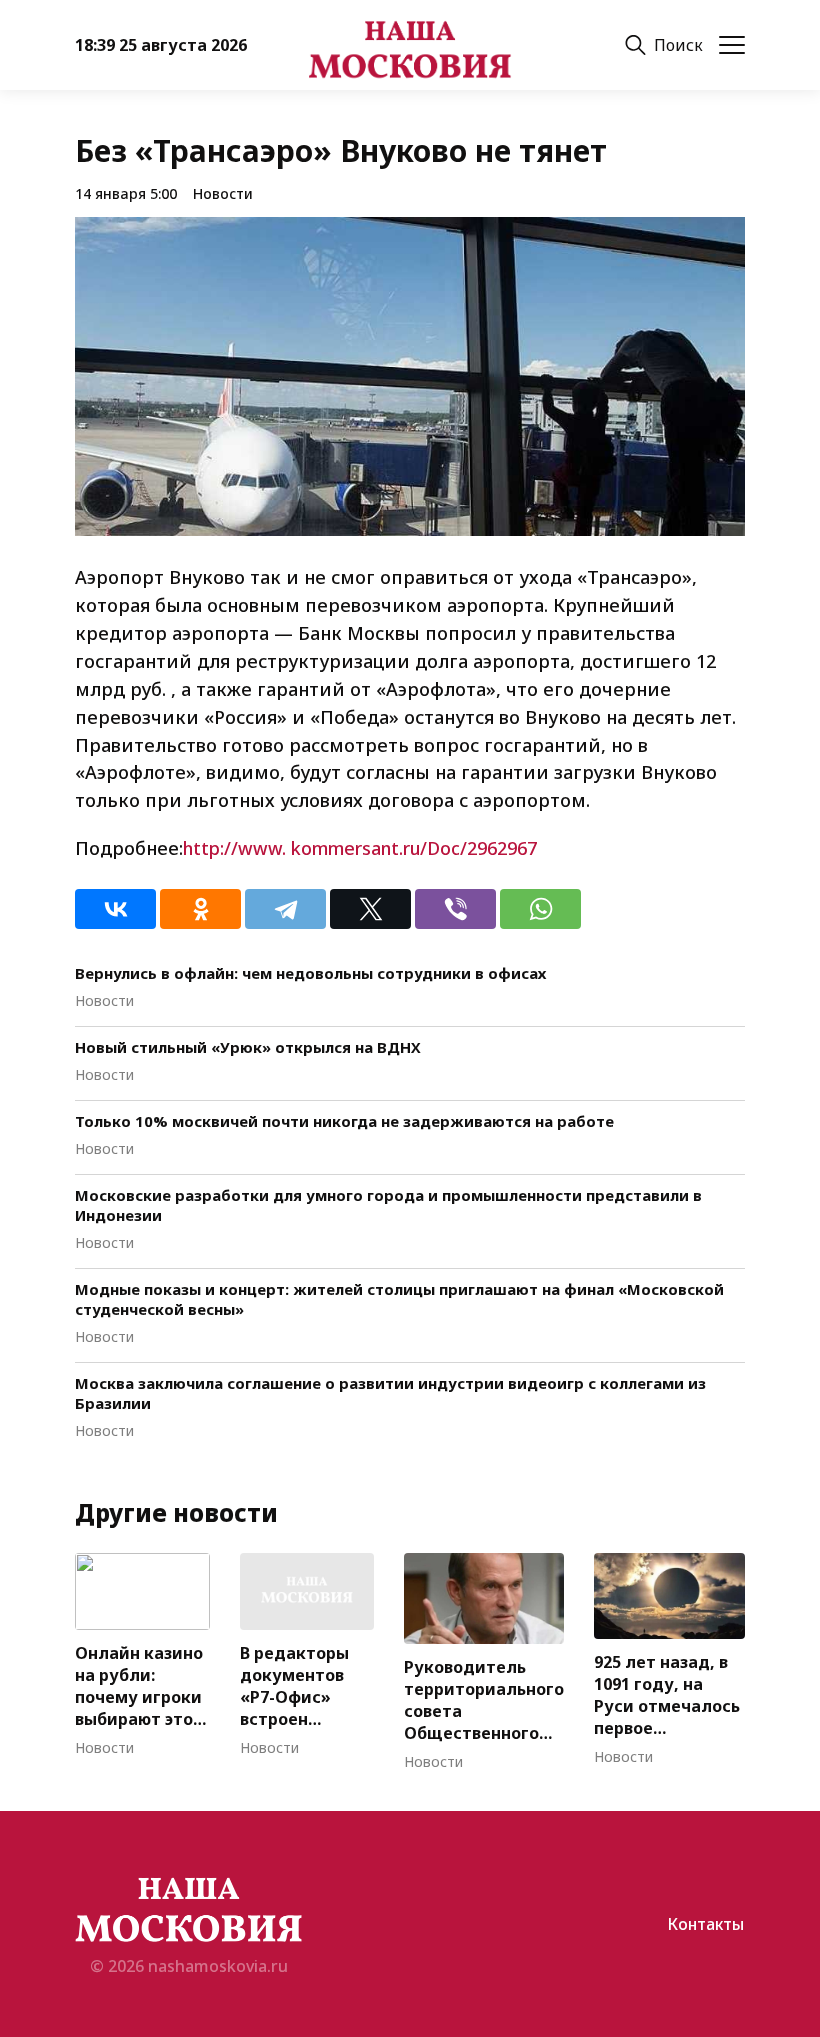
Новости (223, 193)
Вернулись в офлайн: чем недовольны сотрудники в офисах (310, 973)
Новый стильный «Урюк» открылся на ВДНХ (248, 1047)
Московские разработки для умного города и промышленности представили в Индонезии (388, 1205)
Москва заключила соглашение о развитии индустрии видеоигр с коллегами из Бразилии (390, 1393)
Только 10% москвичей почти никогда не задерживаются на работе (344, 1121)
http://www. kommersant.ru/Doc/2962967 (360, 848)
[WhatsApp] (540, 909)
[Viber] (455, 909)
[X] (370, 909)
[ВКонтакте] (115, 909)
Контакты (705, 1924)
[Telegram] (285, 909)
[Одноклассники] (200, 909)
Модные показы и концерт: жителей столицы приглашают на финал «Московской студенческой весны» (399, 1299)
